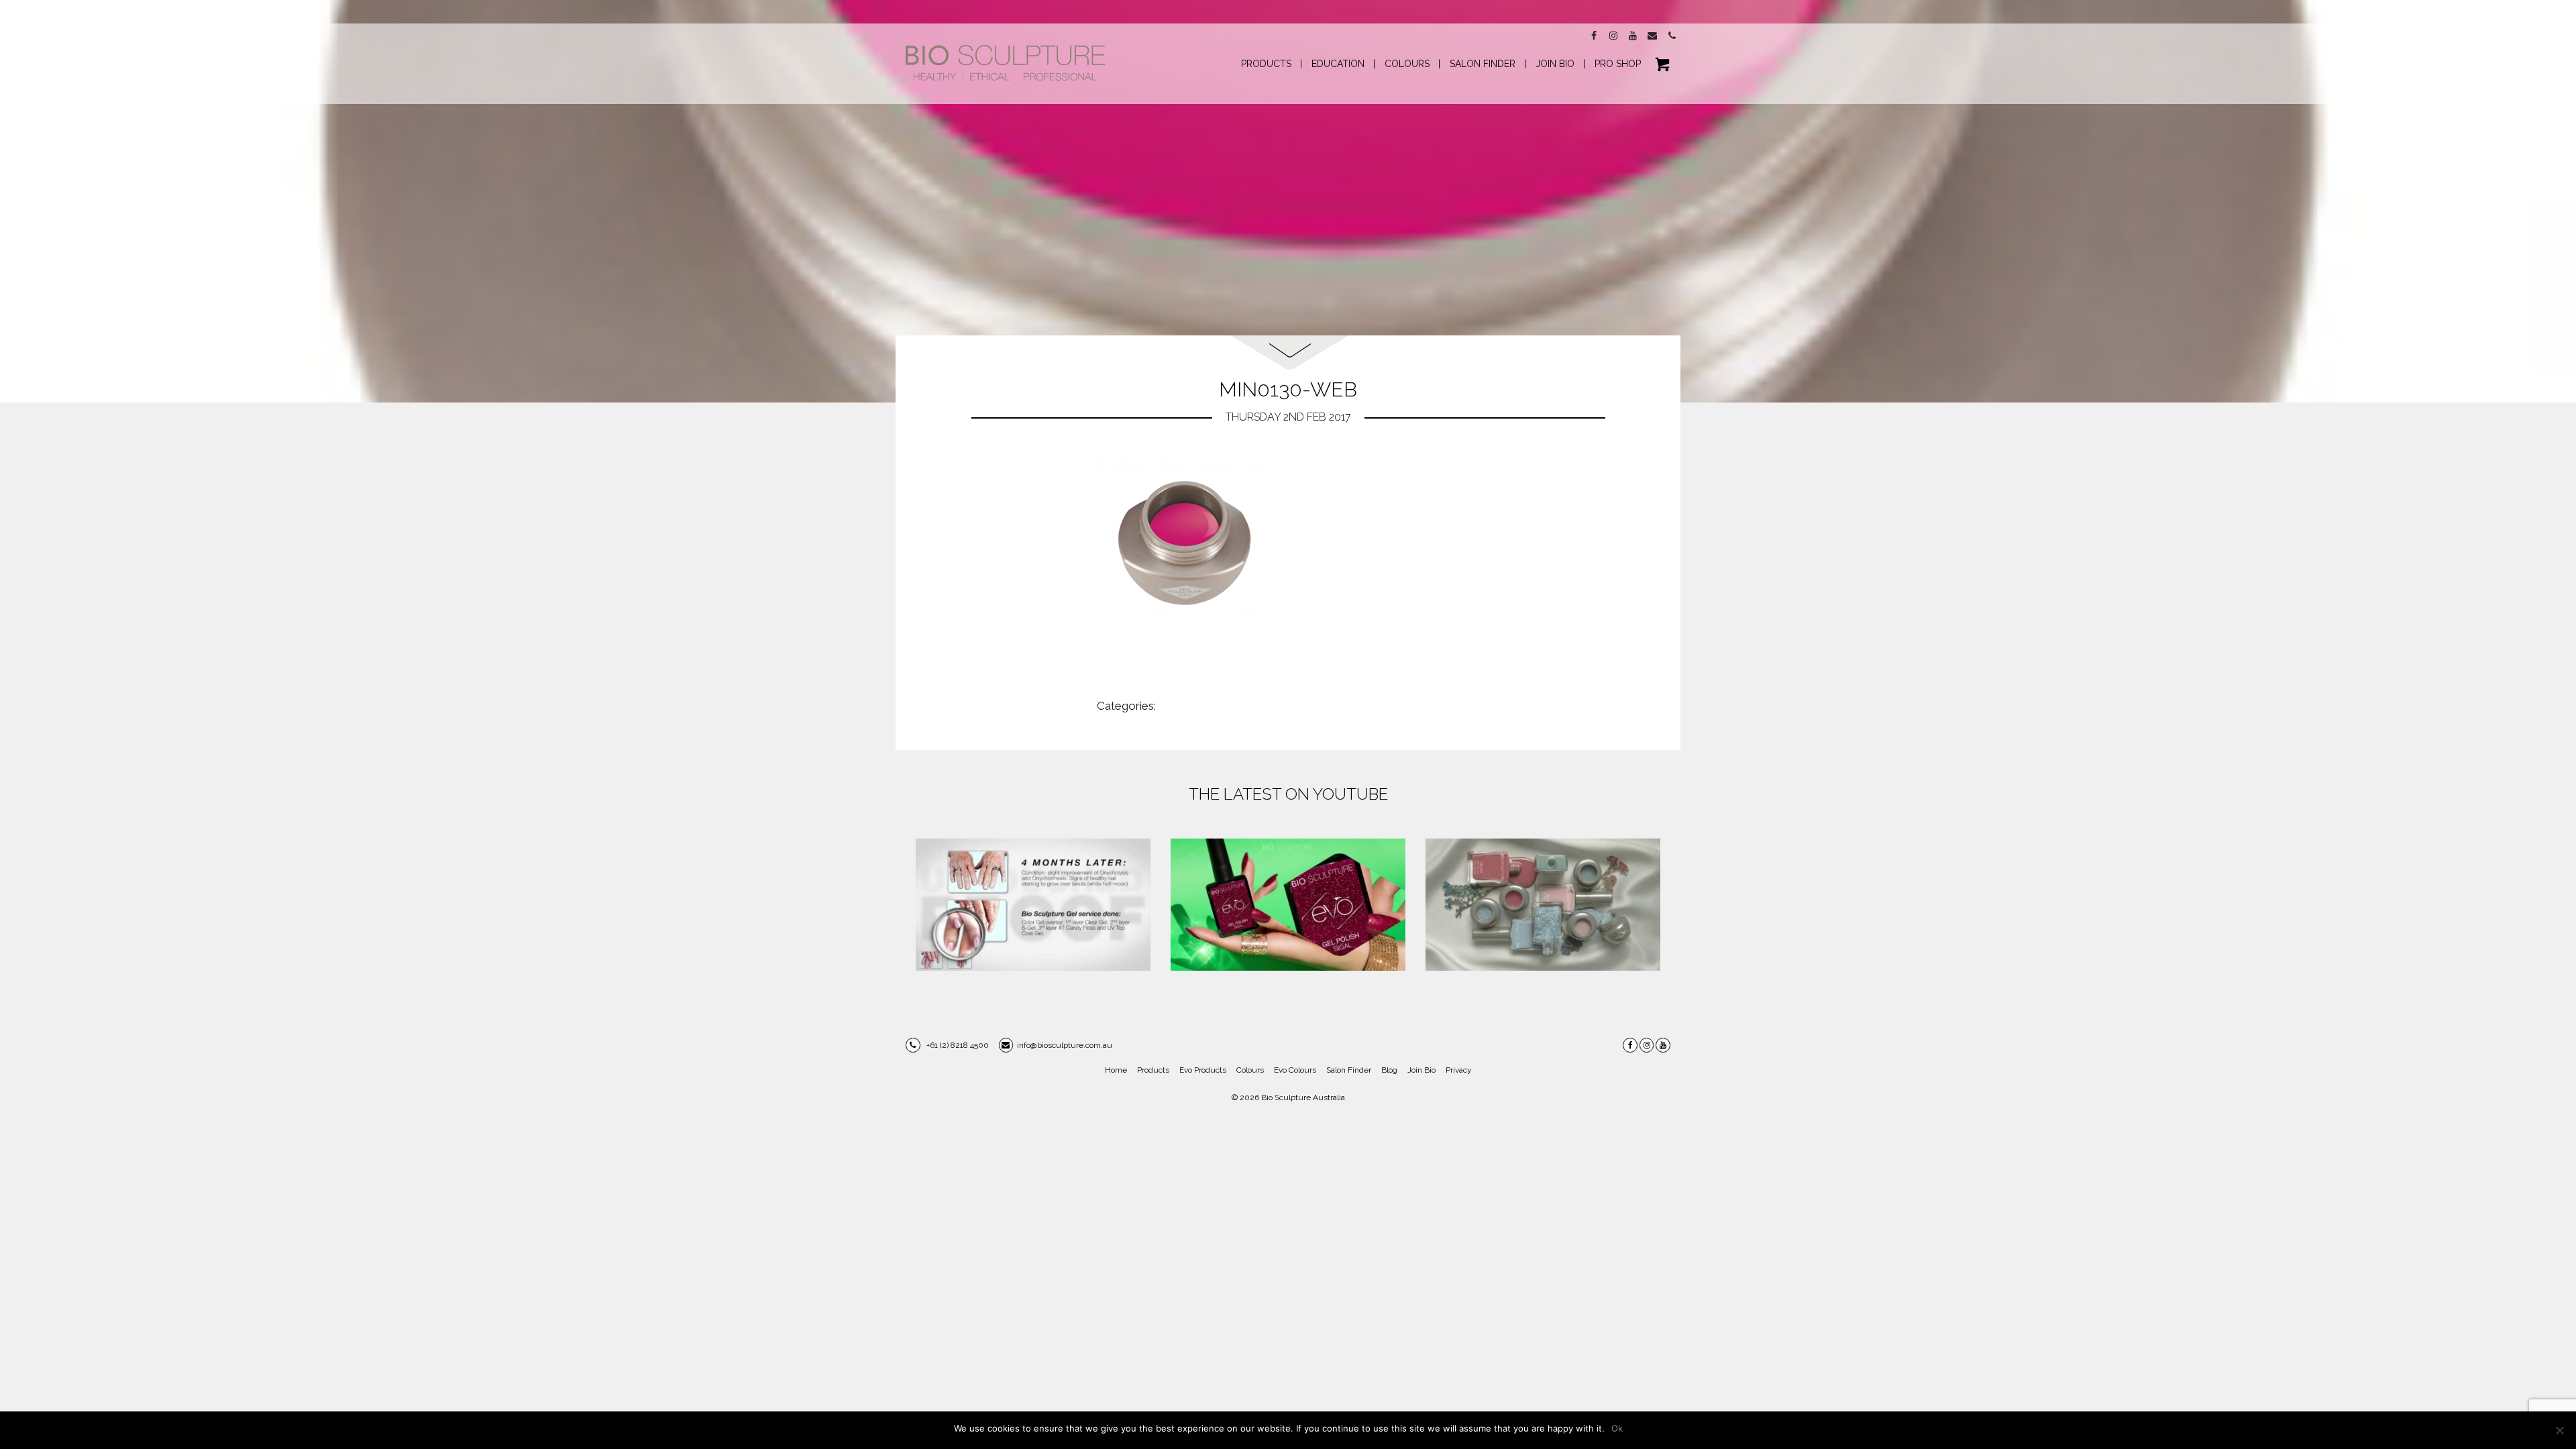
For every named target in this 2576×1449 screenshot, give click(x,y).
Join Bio (1421, 1070)
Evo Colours (1295, 1070)
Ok (1617, 1428)
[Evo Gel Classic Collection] (1288, 905)
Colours (1250, 1070)
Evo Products (1203, 1070)
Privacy (1459, 1070)
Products (1153, 1070)
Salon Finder (1349, 1070)
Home (1116, 1070)
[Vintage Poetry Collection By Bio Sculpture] (1543, 905)
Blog (1389, 1070)
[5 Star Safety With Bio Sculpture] (1033, 905)
